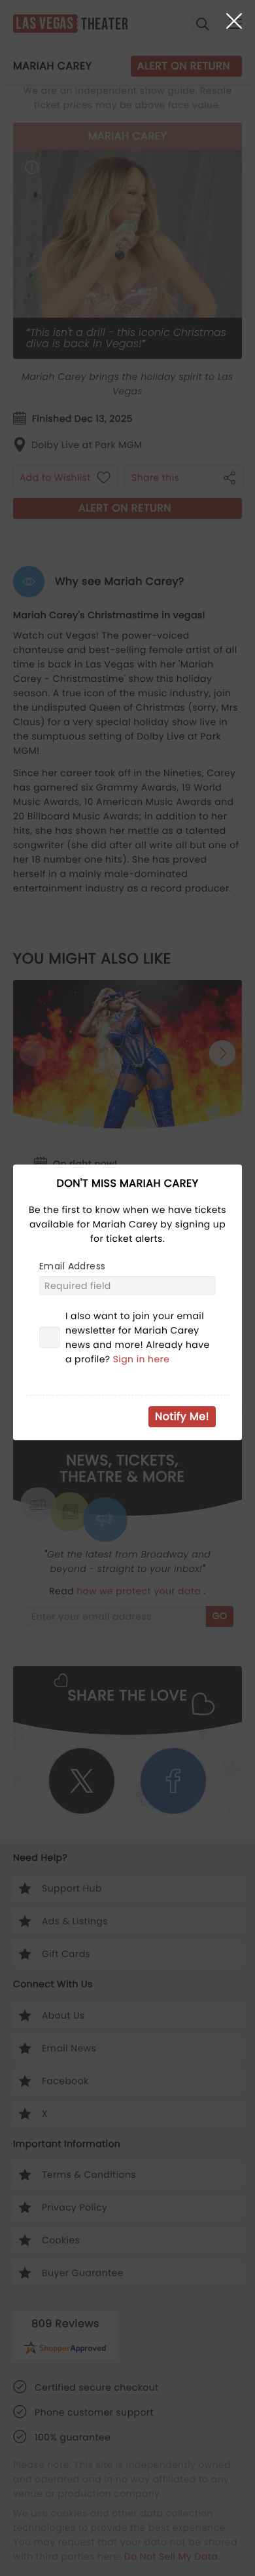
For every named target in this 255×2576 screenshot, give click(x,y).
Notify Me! (182, 1416)
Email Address (72, 1266)
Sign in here (142, 1359)
